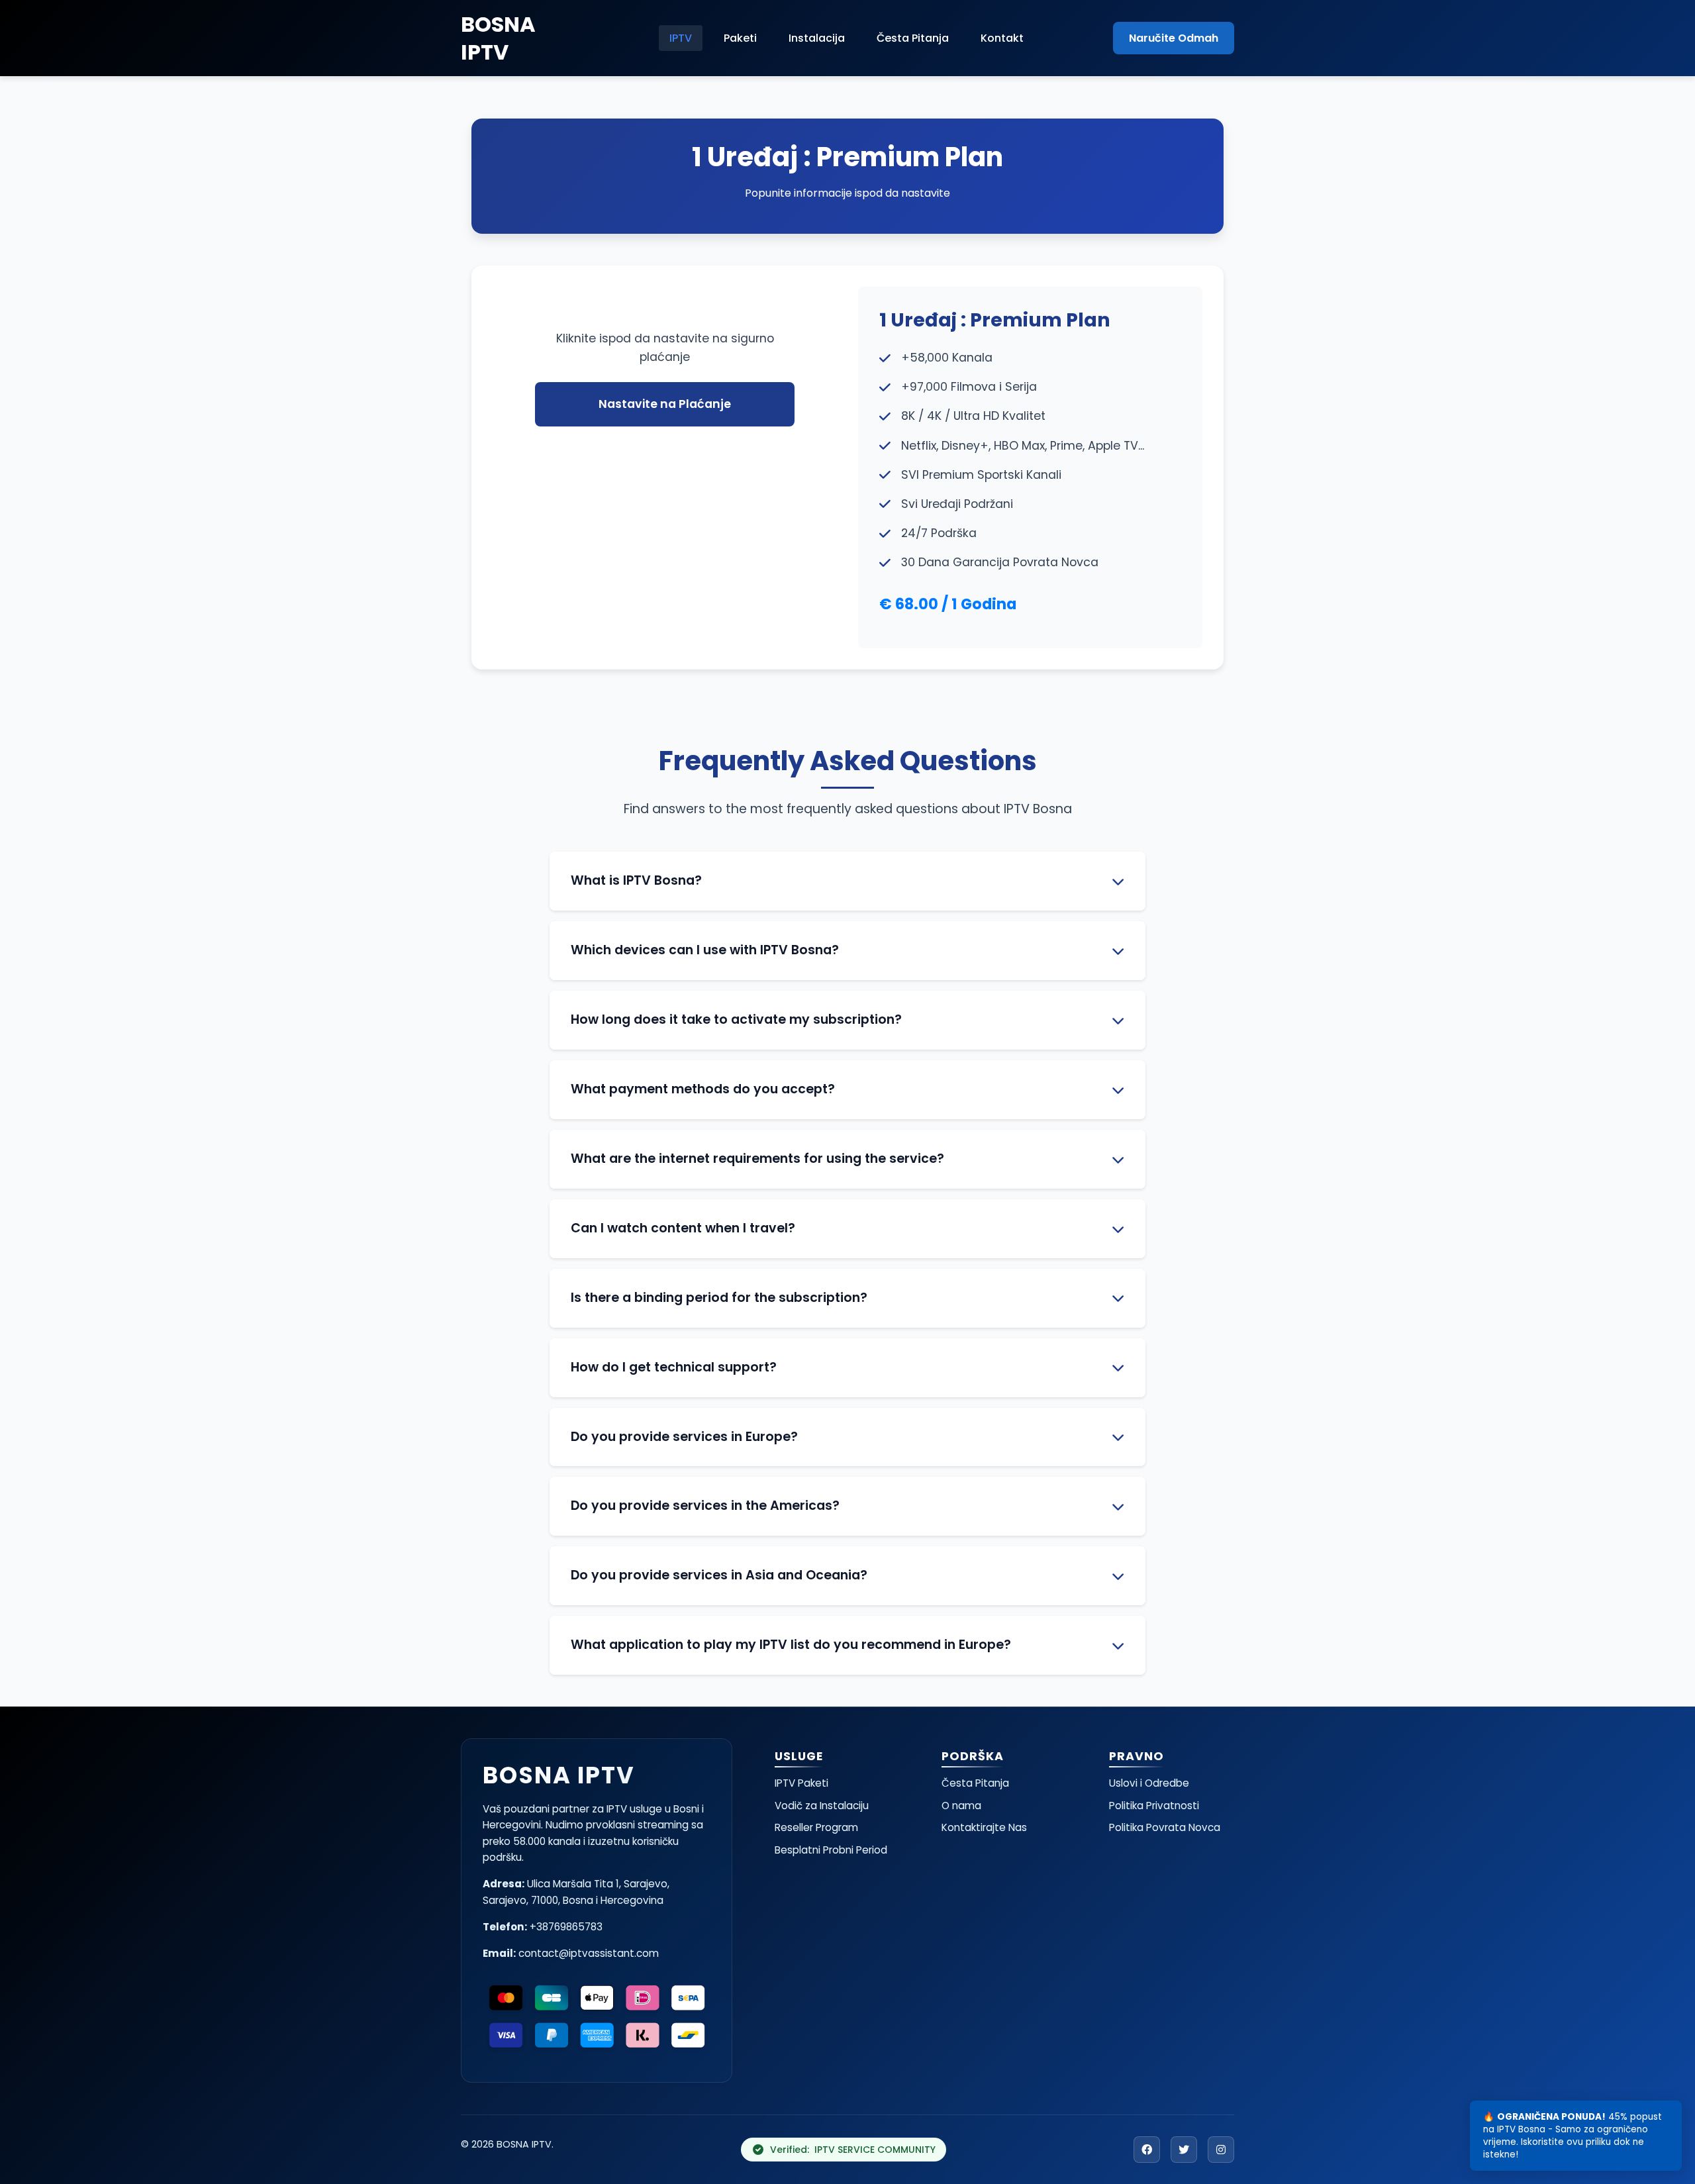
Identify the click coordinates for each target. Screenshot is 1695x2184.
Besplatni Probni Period (831, 1850)
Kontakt (1002, 38)
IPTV (681, 38)
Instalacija (817, 38)
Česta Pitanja (913, 38)
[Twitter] (1184, 2150)
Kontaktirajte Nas (984, 1827)
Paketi (740, 38)
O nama (961, 1806)
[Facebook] (1147, 2150)
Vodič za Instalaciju (822, 1806)
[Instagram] (1221, 2150)
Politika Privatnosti (1154, 1806)
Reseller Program (816, 1827)
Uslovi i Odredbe (1149, 1783)
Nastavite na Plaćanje (665, 404)
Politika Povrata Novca (1165, 1827)
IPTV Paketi (801, 1783)
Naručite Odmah (1174, 38)
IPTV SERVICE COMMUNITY (875, 2150)
